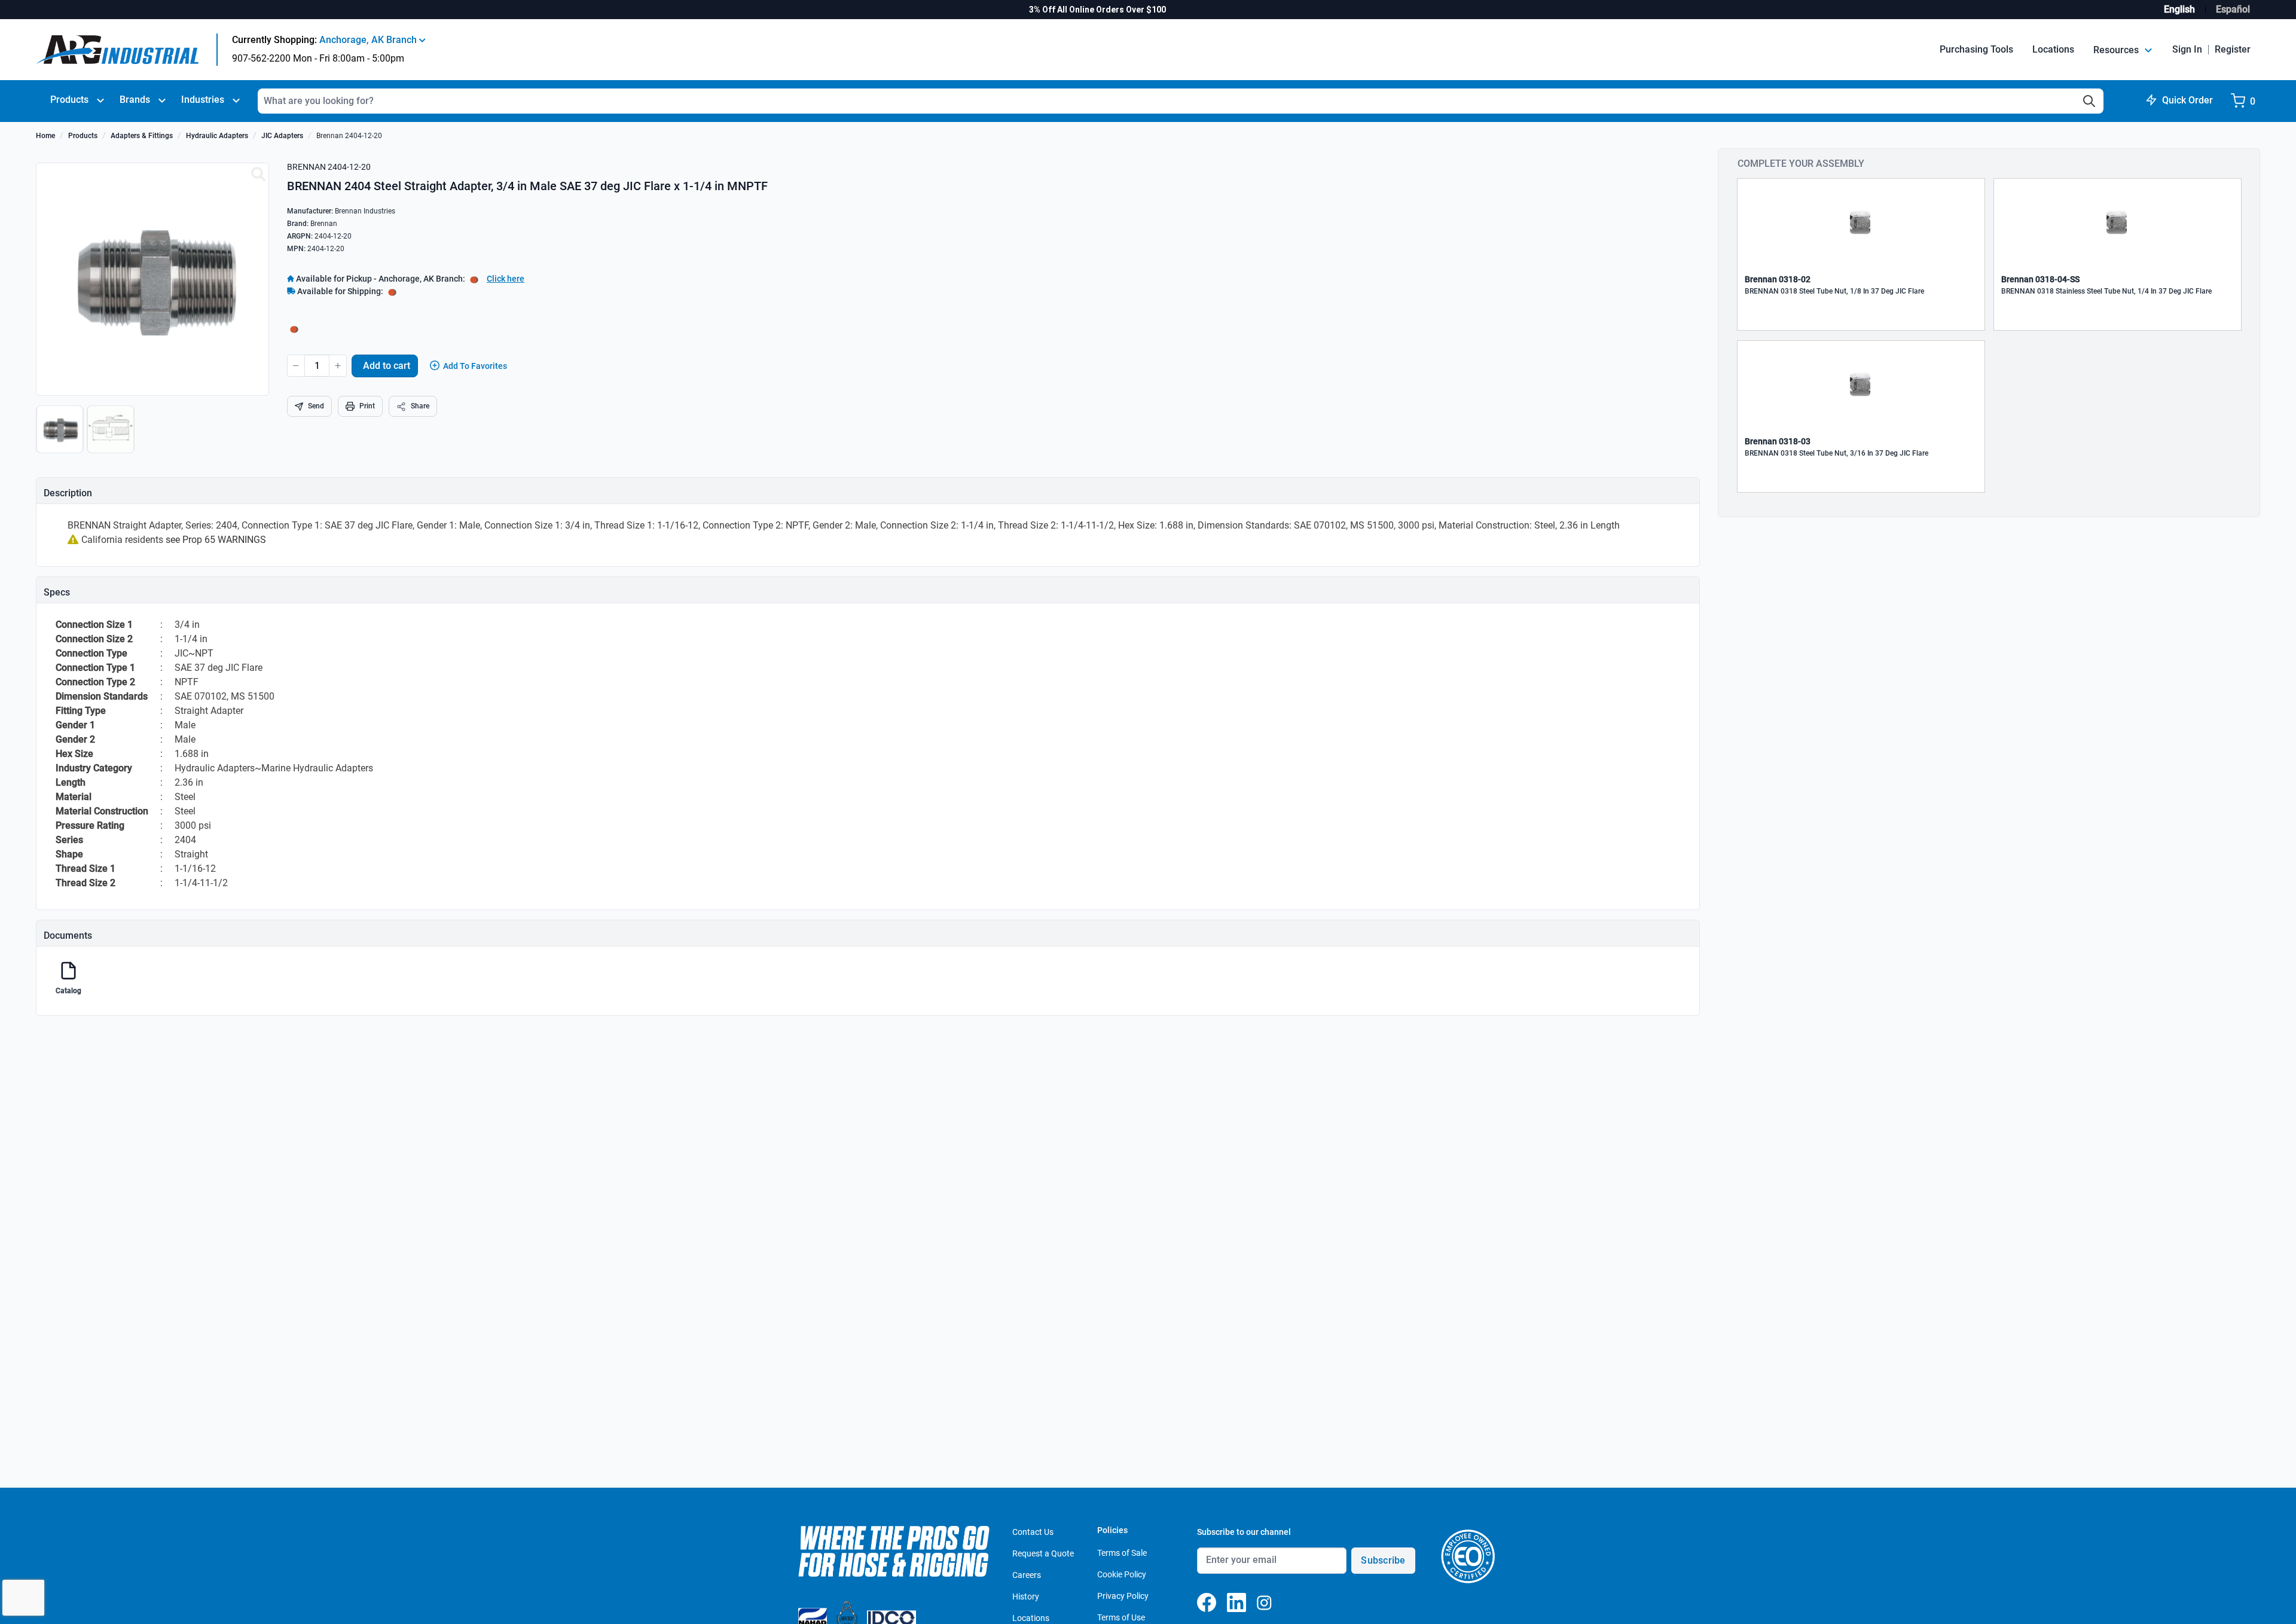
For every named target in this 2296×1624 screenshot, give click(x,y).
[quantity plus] (338, 366)
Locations (2053, 49)
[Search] (2089, 101)
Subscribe (1383, 1560)
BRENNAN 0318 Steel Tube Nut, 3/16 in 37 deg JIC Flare (1837, 453)
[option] (61, 435)
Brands (135, 100)
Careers (1027, 1575)
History (1026, 1596)
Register (2233, 49)
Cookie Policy (1122, 1574)
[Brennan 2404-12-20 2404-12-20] (258, 175)
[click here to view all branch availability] (392, 291)
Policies (1112, 1530)
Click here (506, 279)
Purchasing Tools (1976, 49)
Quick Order (2187, 100)
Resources (2117, 50)
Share (420, 406)
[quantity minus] (296, 366)
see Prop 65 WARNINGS (216, 540)
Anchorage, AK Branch (369, 40)
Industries (203, 100)
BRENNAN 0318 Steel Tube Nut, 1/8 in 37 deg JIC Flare (1834, 291)
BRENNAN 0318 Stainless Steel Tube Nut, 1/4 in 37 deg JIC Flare (2106, 291)
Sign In (2187, 49)
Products (69, 100)
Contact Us (1033, 1532)
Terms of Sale (1122, 1553)
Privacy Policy (1123, 1596)
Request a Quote (1043, 1553)
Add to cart (387, 366)
